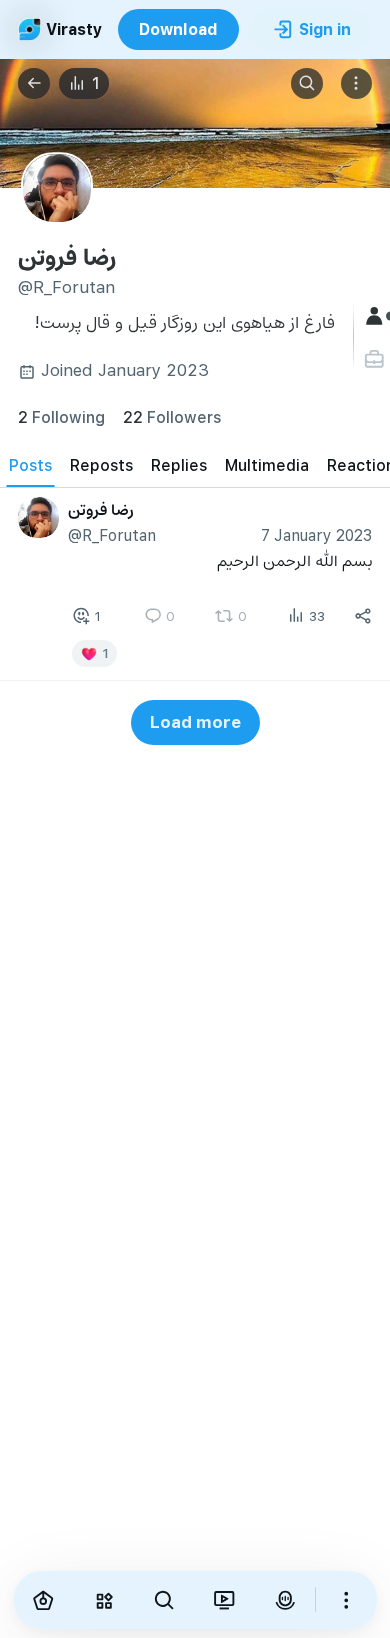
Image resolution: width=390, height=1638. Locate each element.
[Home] (44, 1600)
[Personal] (376, 359)
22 (172, 416)
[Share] (363, 616)
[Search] (307, 84)
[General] (376, 316)
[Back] (34, 84)
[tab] (30, 464)
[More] (346, 1600)
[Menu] (357, 84)
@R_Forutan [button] (112, 534)
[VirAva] (285, 1600)
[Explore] (104, 1600)
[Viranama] (224, 1600)
